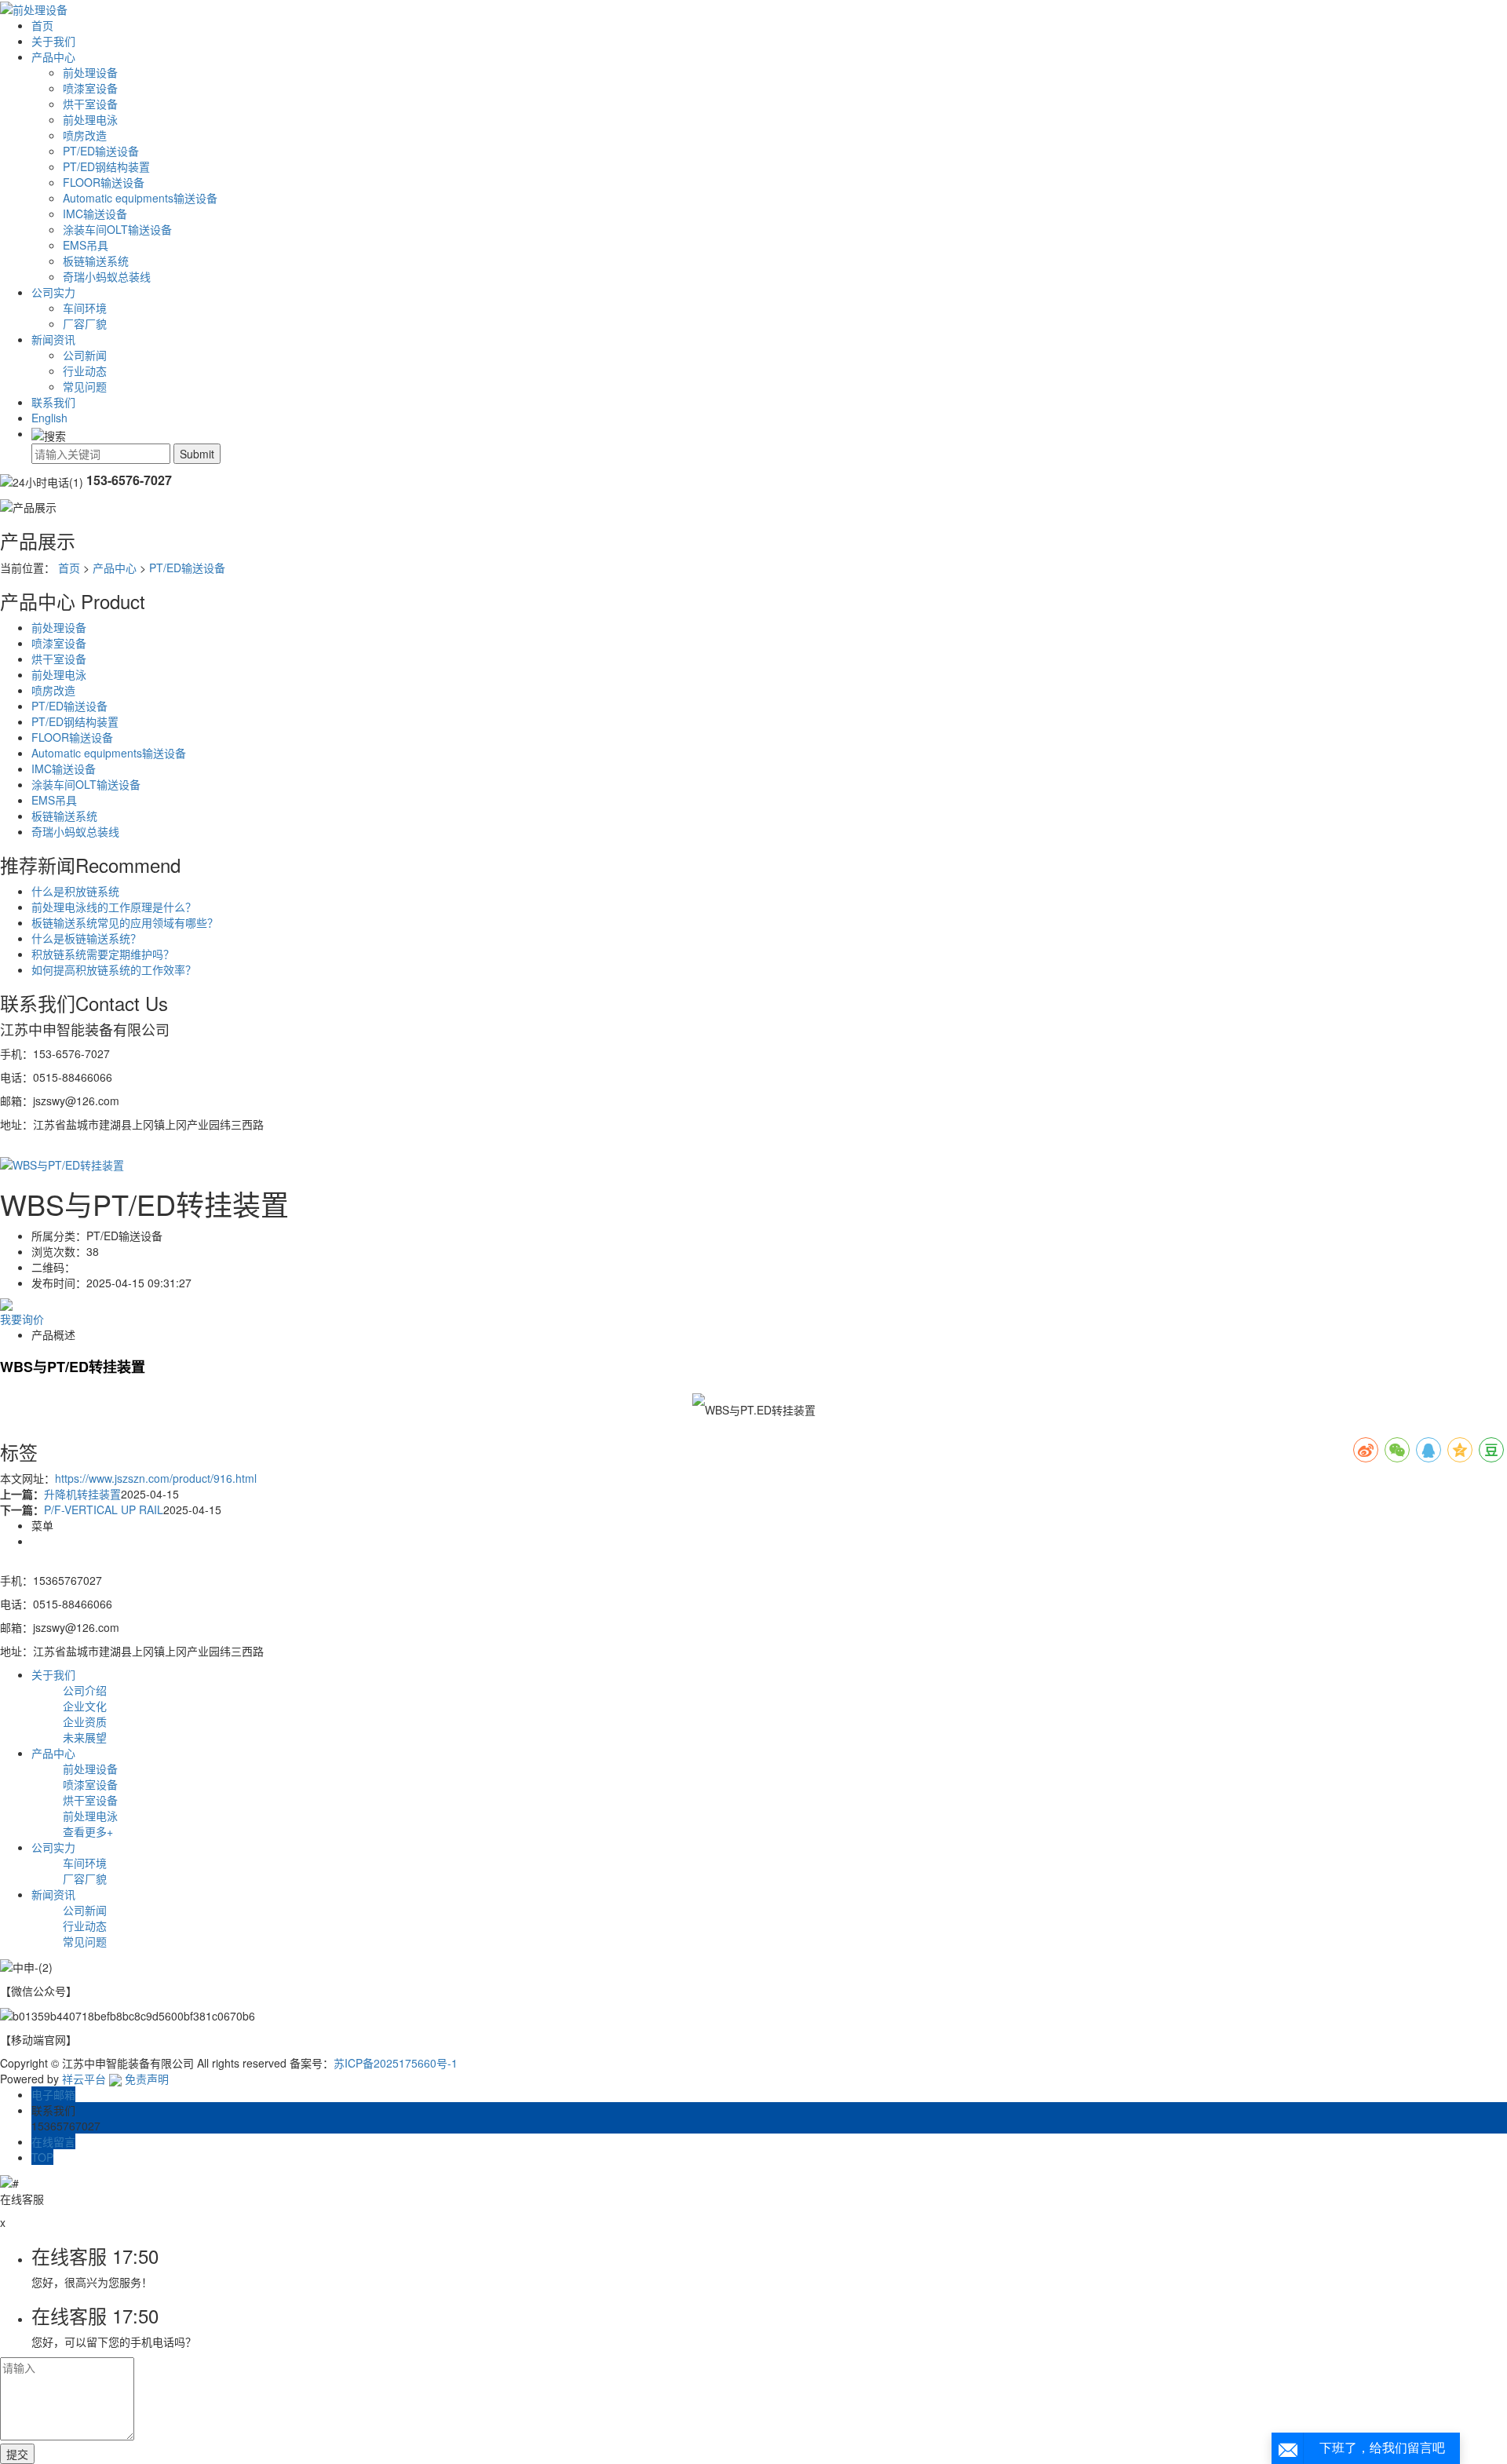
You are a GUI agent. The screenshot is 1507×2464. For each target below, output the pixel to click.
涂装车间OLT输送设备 (117, 229)
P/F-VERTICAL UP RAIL (104, 1509)
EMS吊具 (86, 245)
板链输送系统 (96, 261)
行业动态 (85, 371)
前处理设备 (90, 72)
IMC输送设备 (95, 214)
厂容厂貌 (85, 323)
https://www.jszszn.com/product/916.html (156, 1478)
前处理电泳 (90, 119)
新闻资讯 (53, 339)
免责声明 (147, 2079)
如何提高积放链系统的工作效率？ (114, 969)
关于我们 (53, 41)
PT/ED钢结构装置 (106, 166)
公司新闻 (85, 355)
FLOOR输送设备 (104, 182)
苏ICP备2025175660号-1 (396, 2063)
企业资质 (85, 1721)
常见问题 (85, 386)
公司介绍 (85, 1690)
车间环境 (85, 308)
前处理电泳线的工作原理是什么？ (114, 907)
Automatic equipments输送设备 (140, 198)
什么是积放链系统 (75, 891)
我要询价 (22, 1319)
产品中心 (53, 57)
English (49, 418)
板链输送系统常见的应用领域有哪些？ (125, 922)
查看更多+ (88, 1831)
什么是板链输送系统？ (86, 938)
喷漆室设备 (90, 88)
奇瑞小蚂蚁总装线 (107, 276)
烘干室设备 (90, 104)
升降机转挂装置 (82, 1494)
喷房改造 (85, 135)
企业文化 (85, 1706)
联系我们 (53, 402)
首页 (42, 25)
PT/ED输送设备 (101, 151)
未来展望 (85, 1737)
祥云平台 (84, 2079)
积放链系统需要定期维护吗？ (103, 954)
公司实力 (53, 292)
